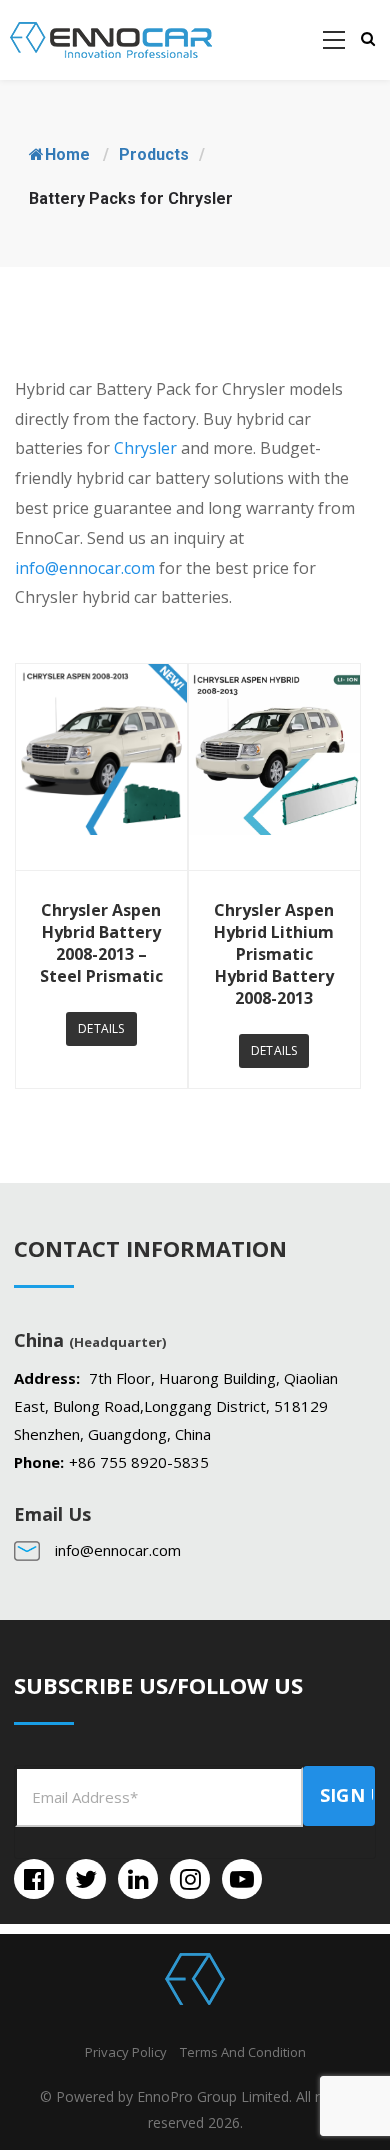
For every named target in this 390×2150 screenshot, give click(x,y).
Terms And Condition (243, 2052)
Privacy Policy (126, 2052)
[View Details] (101, 767)
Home (67, 154)
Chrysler (145, 448)
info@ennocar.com (85, 568)
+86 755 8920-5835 (139, 1462)
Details (101, 1028)
